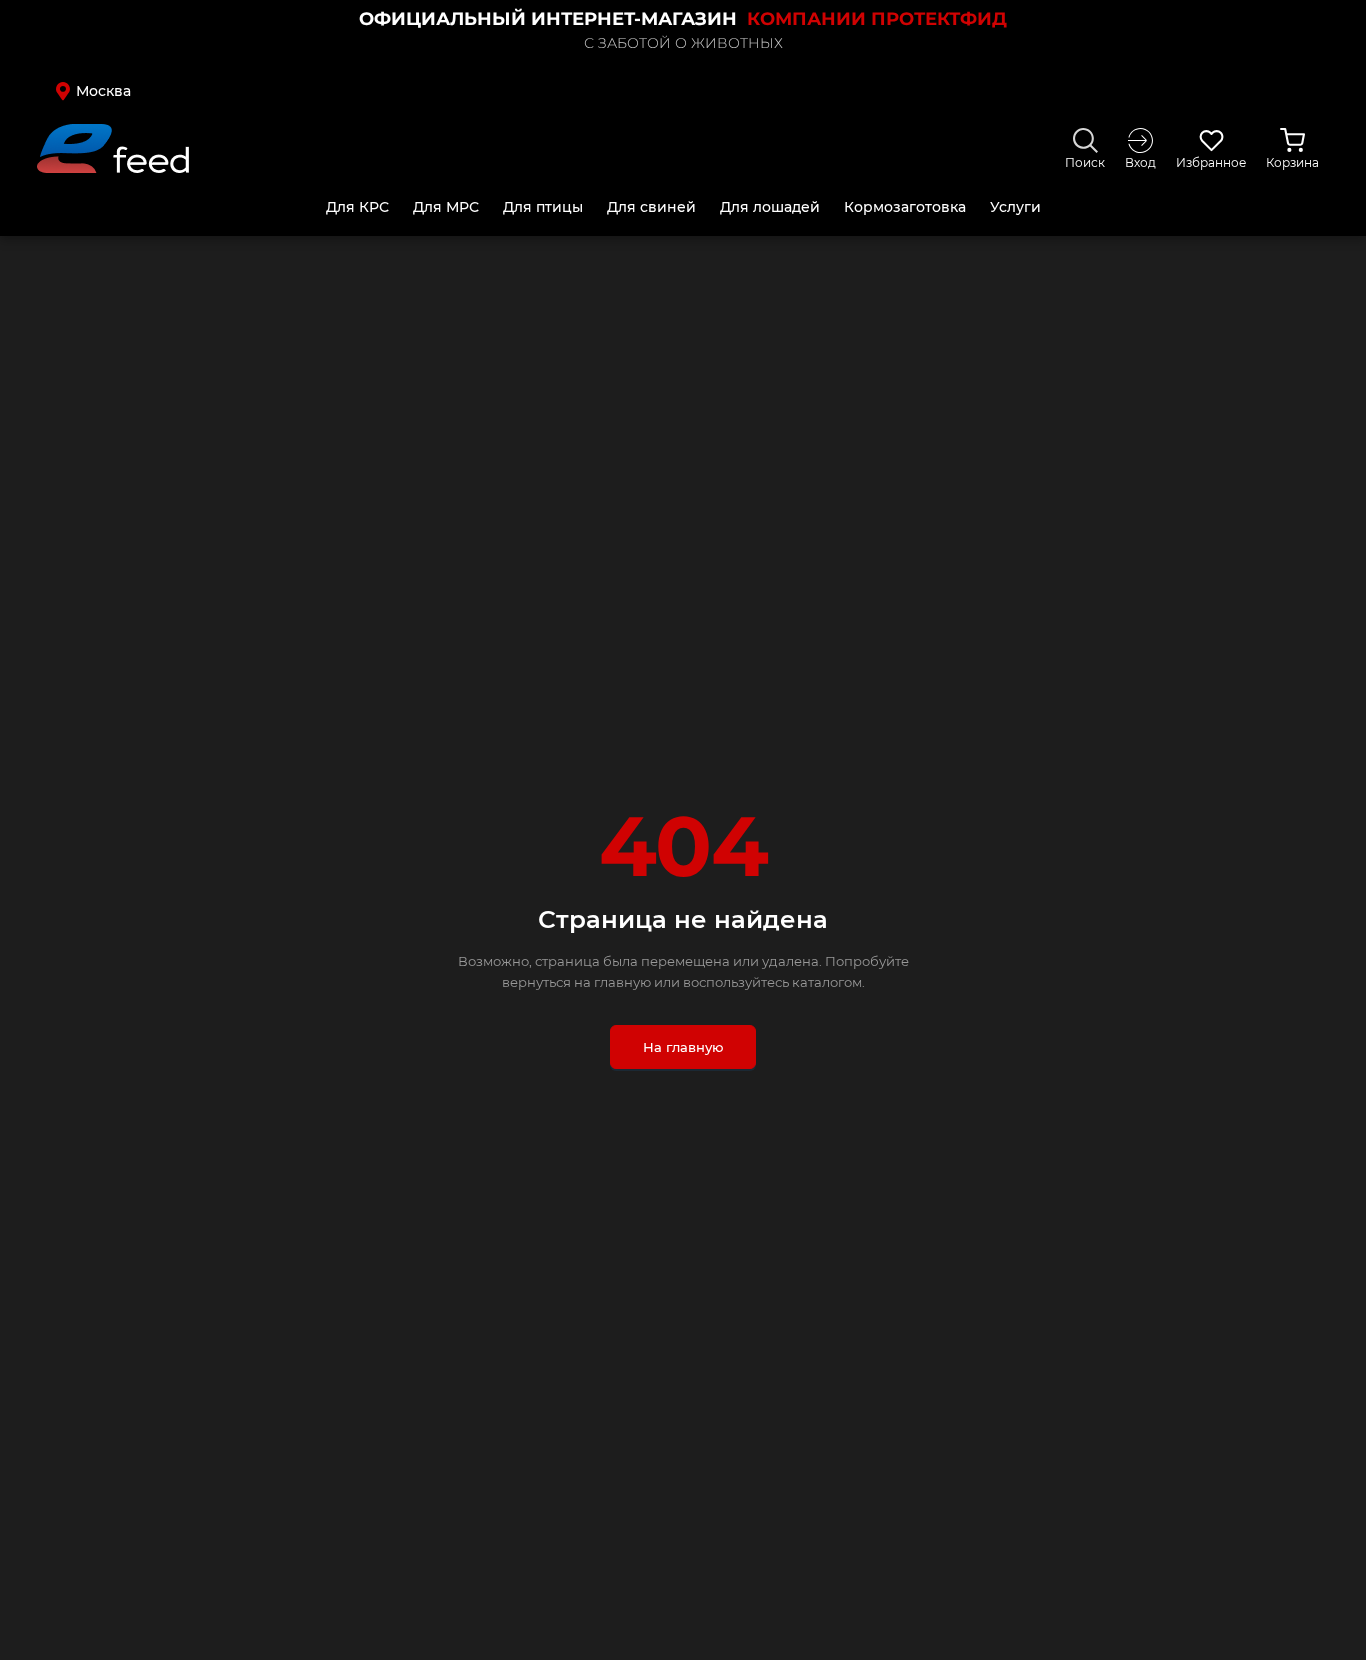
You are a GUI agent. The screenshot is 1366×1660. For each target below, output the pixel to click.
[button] (193, 91)
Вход (1140, 162)
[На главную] (113, 148)
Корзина (1292, 162)
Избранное (1211, 162)
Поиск (1085, 162)
